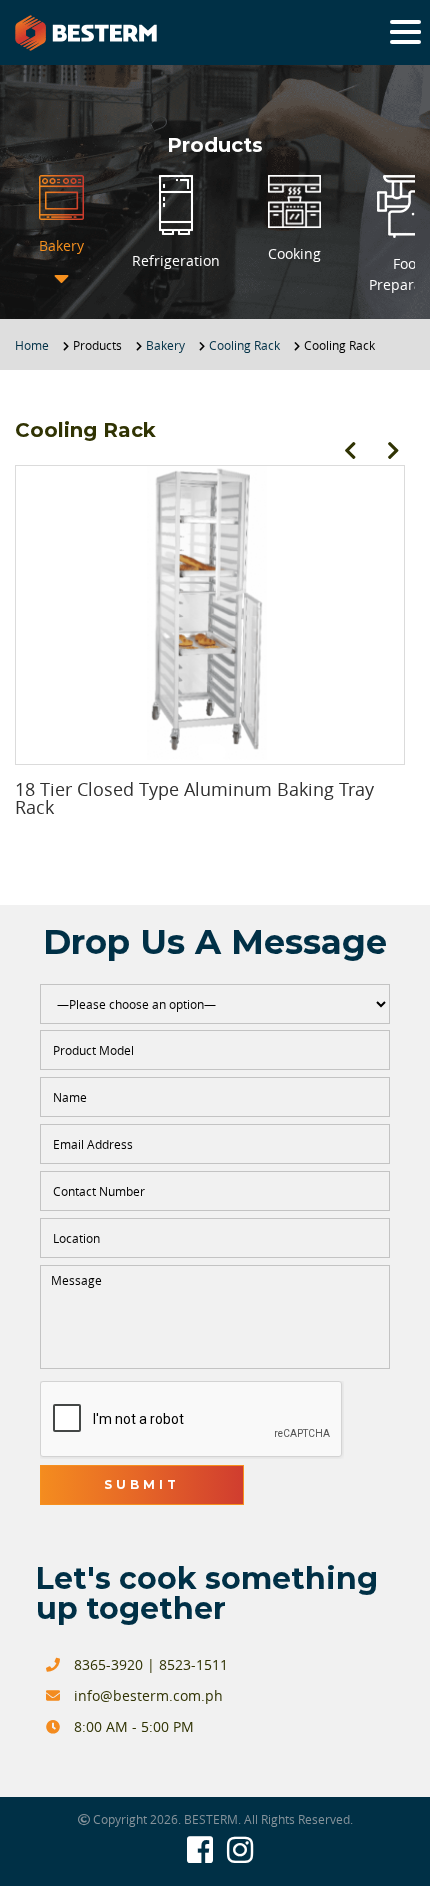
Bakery (165, 345)
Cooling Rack (244, 345)
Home (32, 345)
